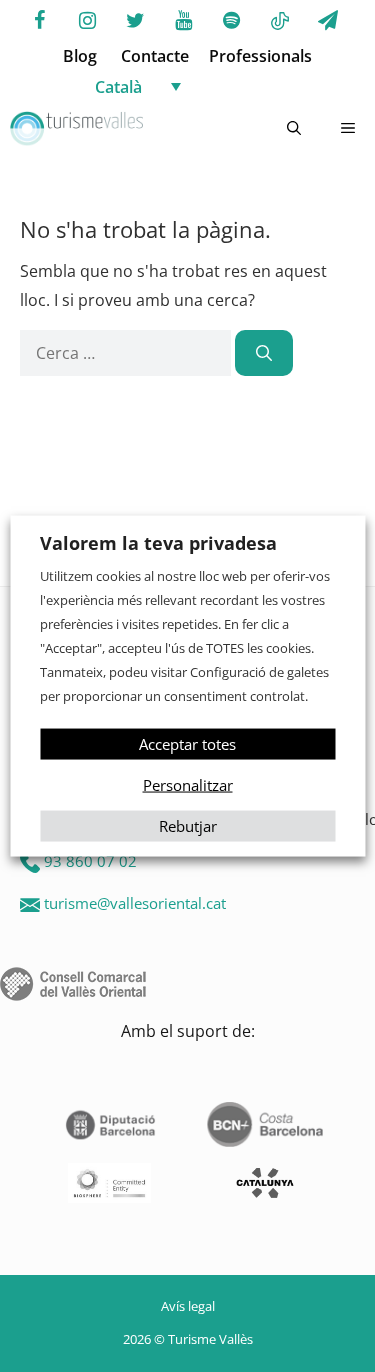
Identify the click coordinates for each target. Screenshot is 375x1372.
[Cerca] (264, 353)
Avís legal (188, 1306)
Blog (80, 56)
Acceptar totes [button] (187, 743)
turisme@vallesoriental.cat (135, 903)
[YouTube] (184, 21)
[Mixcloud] (280, 22)
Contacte (155, 56)
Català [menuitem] (118, 87)
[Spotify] (232, 21)
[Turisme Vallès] (76, 129)
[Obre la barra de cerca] (294, 129)
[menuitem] (208, 86)
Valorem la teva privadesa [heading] (158, 543)
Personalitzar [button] (188, 784)
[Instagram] (88, 21)
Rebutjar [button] (188, 825)
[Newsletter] (328, 21)
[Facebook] (40, 21)
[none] (208, 86)
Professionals (260, 56)
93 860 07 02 (90, 861)
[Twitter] (136, 21)
